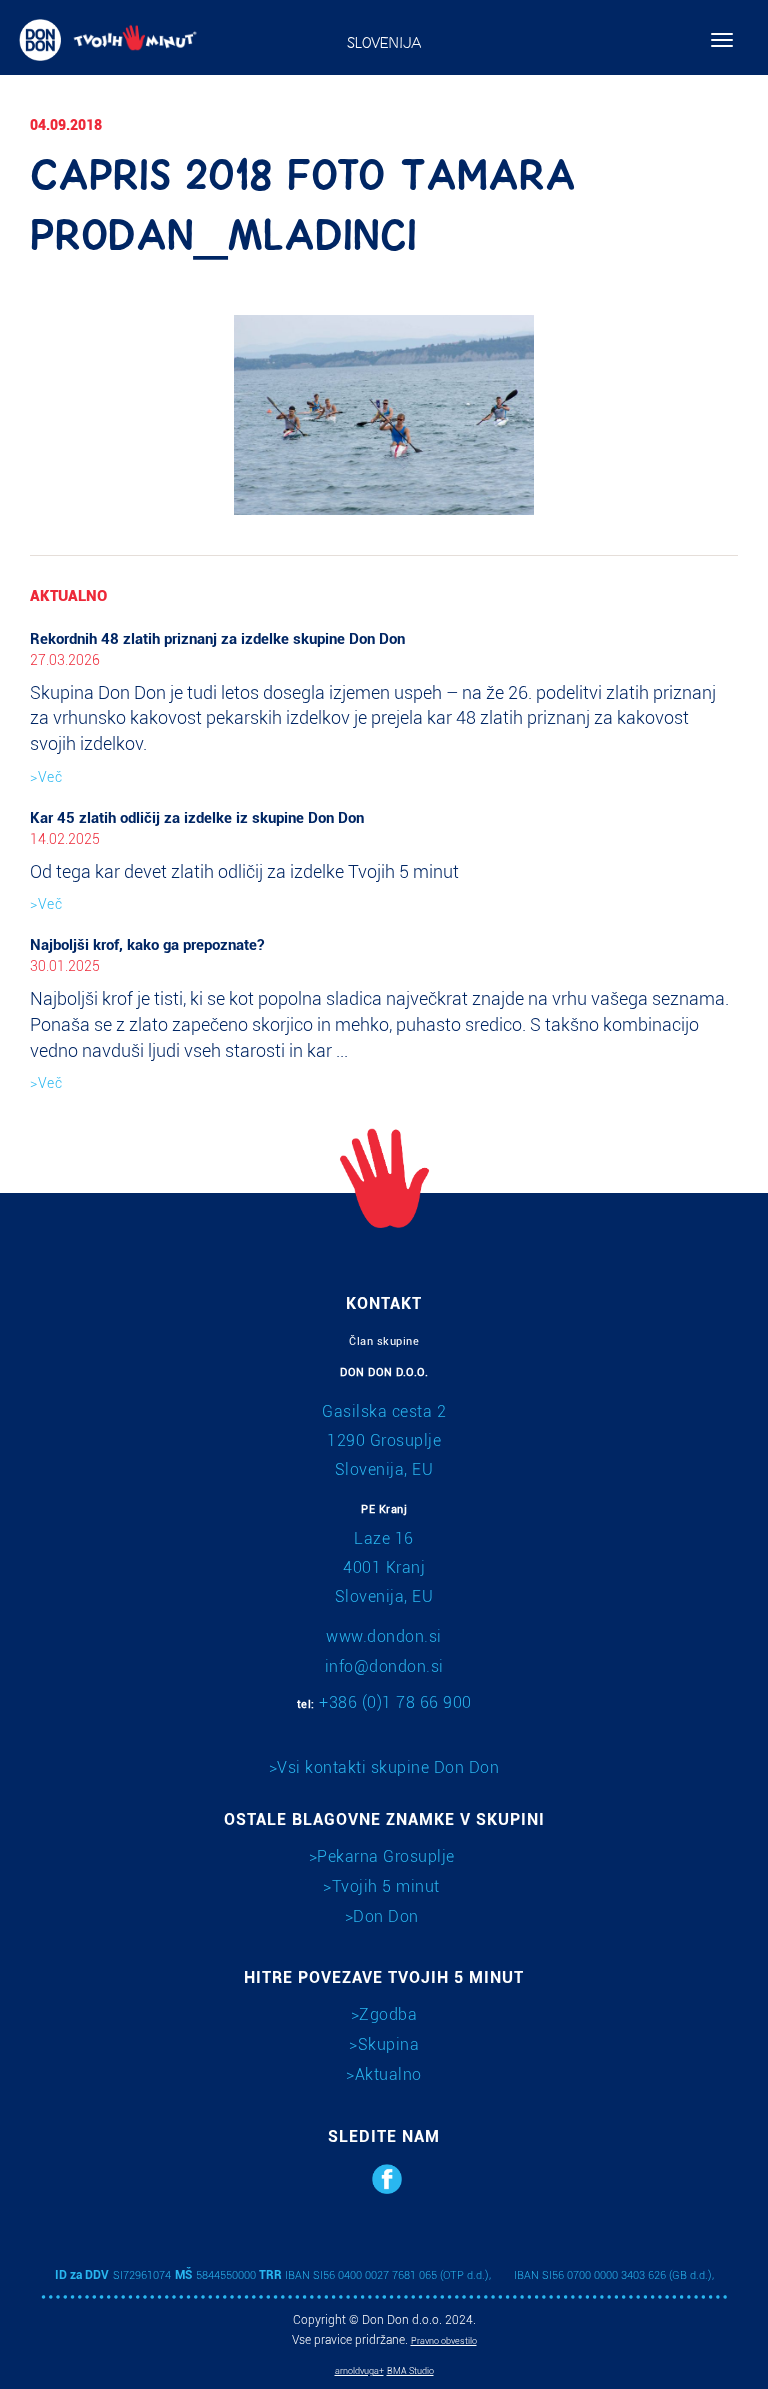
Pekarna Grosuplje (386, 1856)
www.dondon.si (384, 1636)
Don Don (386, 1916)
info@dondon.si (384, 1666)
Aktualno (388, 2074)
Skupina (388, 2044)
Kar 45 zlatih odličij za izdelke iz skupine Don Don (197, 818)
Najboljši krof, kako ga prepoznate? (147, 945)
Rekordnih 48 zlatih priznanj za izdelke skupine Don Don (217, 639)
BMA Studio (410, 2371)
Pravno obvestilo (444, 2341)
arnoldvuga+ (359, 2371)
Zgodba (388, 2014)
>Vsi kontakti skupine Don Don (384, 1767)
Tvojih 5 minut (386, 1886)
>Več (46, 777)
